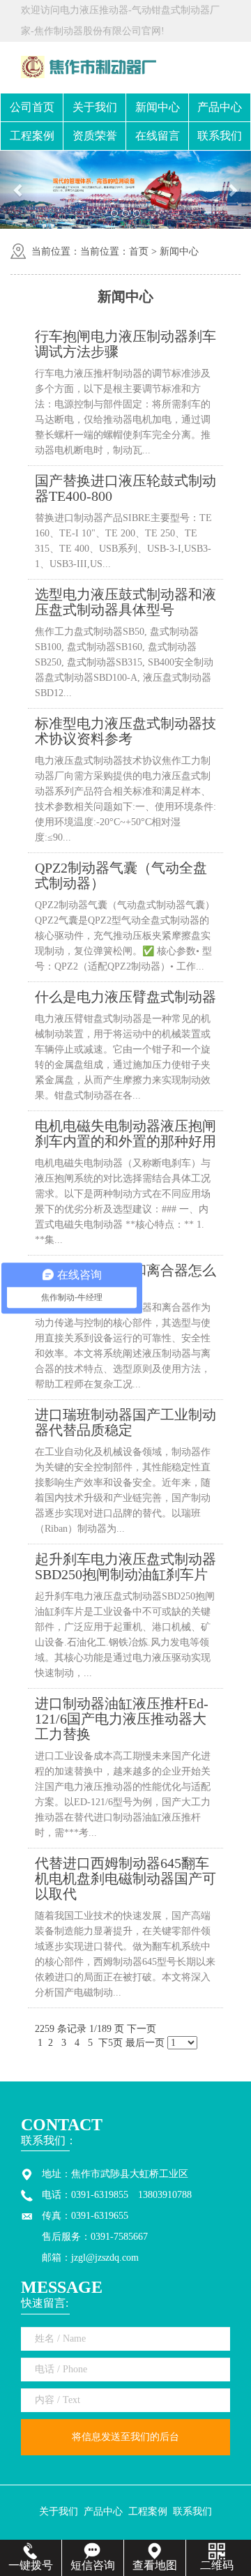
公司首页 (32, 107)
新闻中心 (158, 107)
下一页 (142, 2029)
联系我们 (220, 136)
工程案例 (32, 136)
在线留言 (158, 136)
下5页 (111, 2043)
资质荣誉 (95, 136)
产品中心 (220, 107)
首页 (139, 251)
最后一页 (145, 2043)
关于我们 (95, 107)
